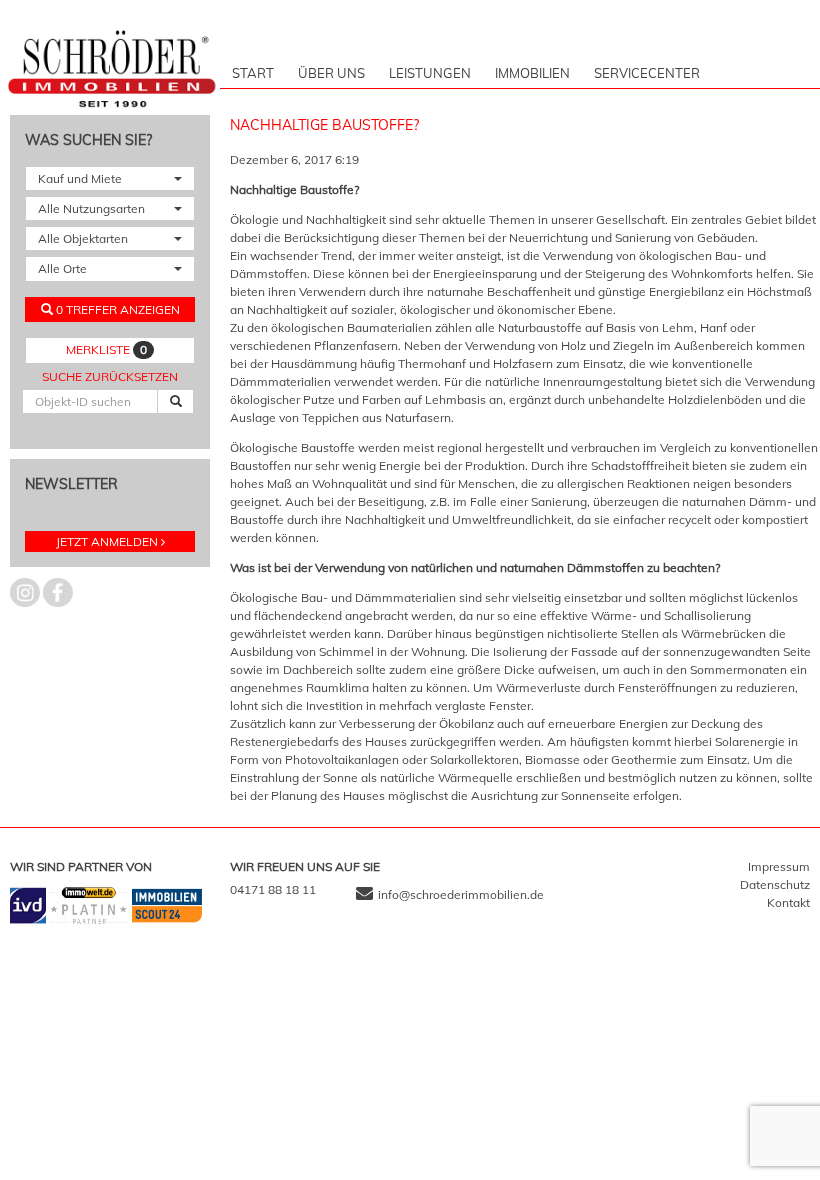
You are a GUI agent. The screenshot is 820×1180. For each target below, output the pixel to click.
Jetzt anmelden (107, 541)
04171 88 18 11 (273, 889)
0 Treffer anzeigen (116, 309)
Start (253, 73)
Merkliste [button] (106, 349)
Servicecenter (647, 73)
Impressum (779, 866)
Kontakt (788, 902)
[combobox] (110, 178)
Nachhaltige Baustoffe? (326, 125)
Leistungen (430, 73)
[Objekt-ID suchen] (175, 401)
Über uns (331, 73)
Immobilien (532, 73)
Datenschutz (775, 884)
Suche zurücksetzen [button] (110, 376)
